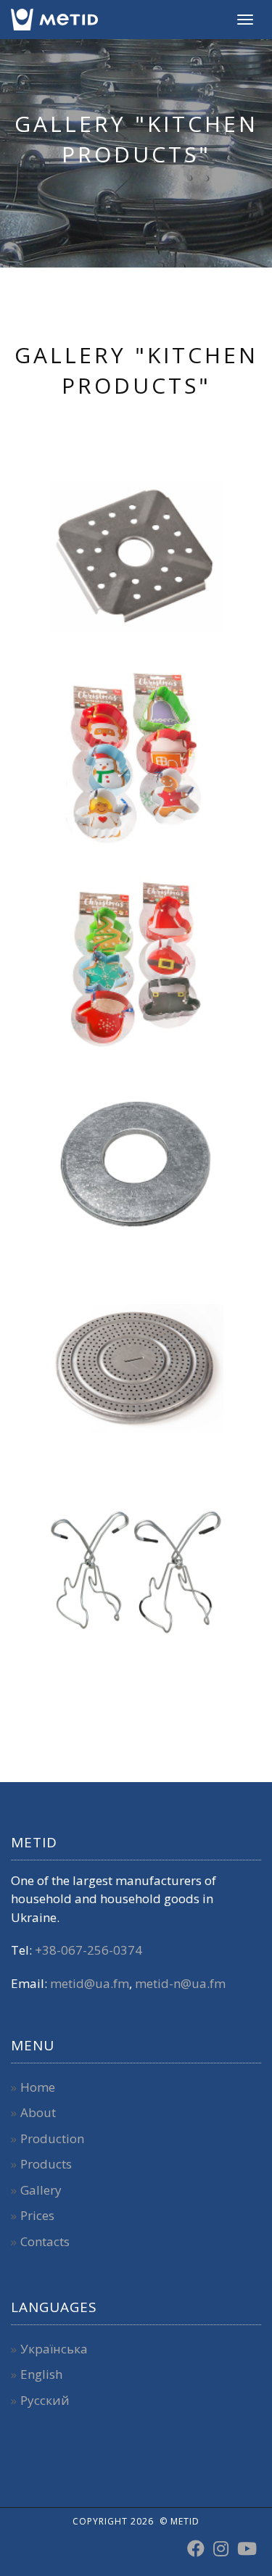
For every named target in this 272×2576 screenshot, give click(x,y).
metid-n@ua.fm (180, 1983)
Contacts (45, 2241)
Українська (54, 2349)
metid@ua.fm (90, 1983)
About (38, 2112)
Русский (45, 2400)
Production (52, 2138)
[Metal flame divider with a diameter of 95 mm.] (136, 557)
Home (38, 2087)
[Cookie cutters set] (136, 760)
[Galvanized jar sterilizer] (136, 1166)
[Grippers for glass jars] (136, 1572)
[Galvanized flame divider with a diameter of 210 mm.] (136, 1369)
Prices (37, 2215)
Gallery (41, 2190)
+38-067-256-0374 (88, 1950)
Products (46, 2164)
